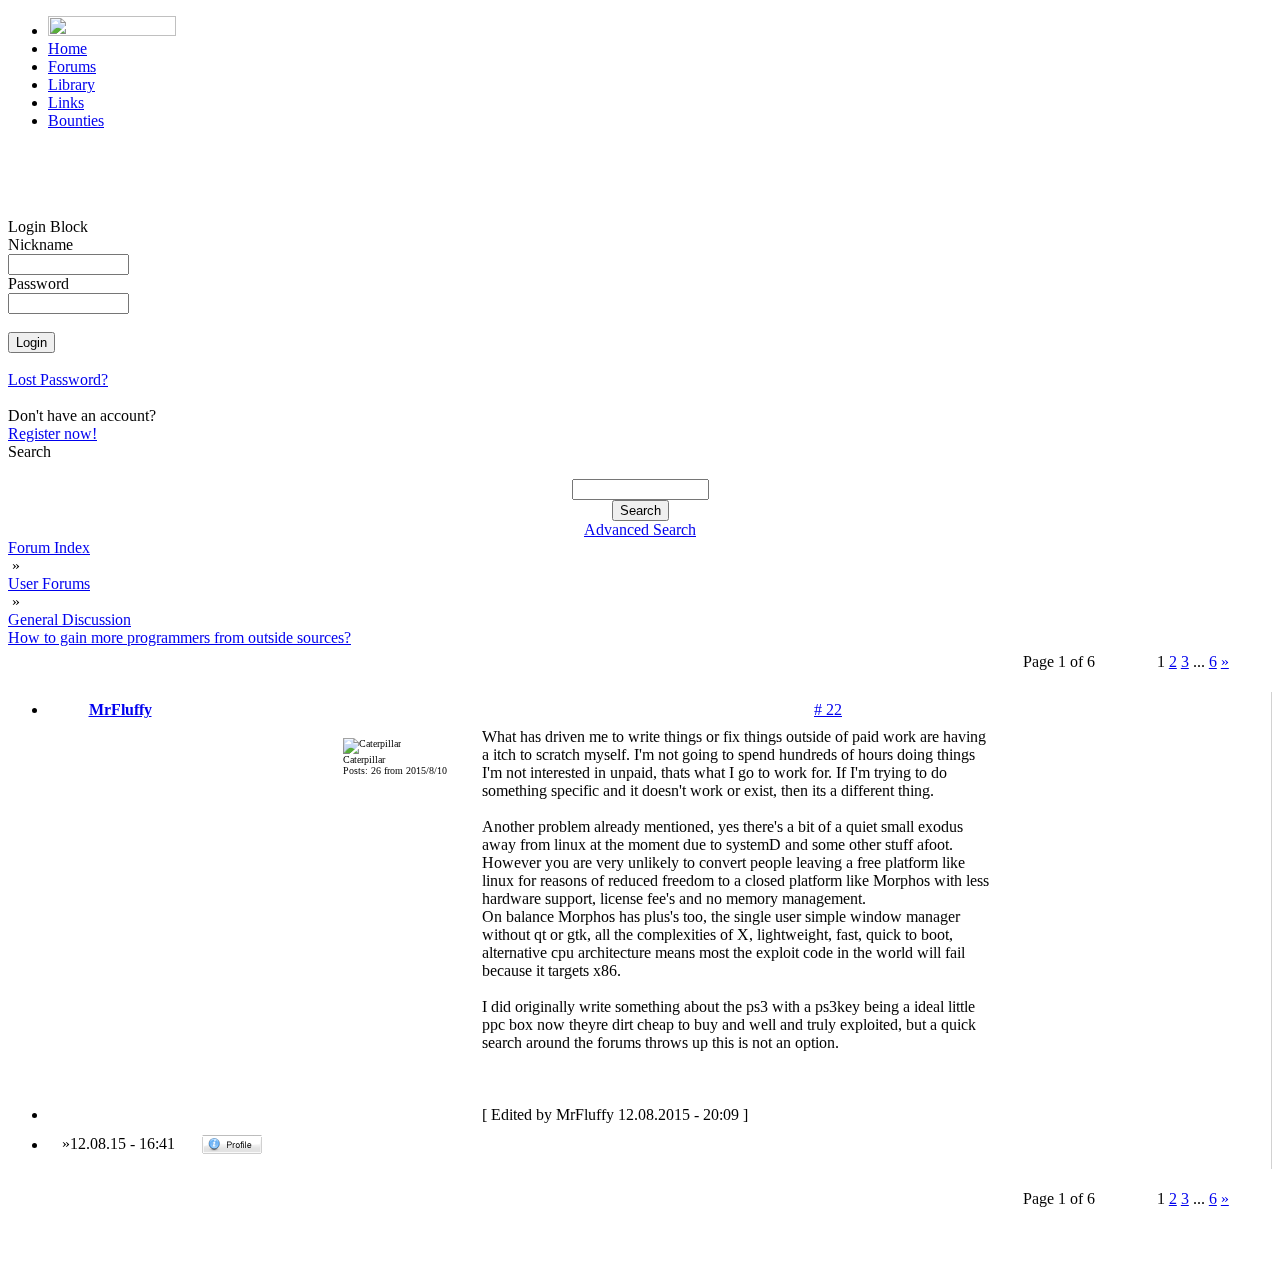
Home (67, 48)
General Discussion (69, 619)
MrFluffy (120, 709)
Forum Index (49, 547)
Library (71, 84)
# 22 (828, 709)
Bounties (76, 120)
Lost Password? (58, 379)
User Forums (49, 583)
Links (66, 102)
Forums (72, 66)
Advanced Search (640, 529)
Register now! (52, 433)
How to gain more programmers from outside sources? (179, 637)
